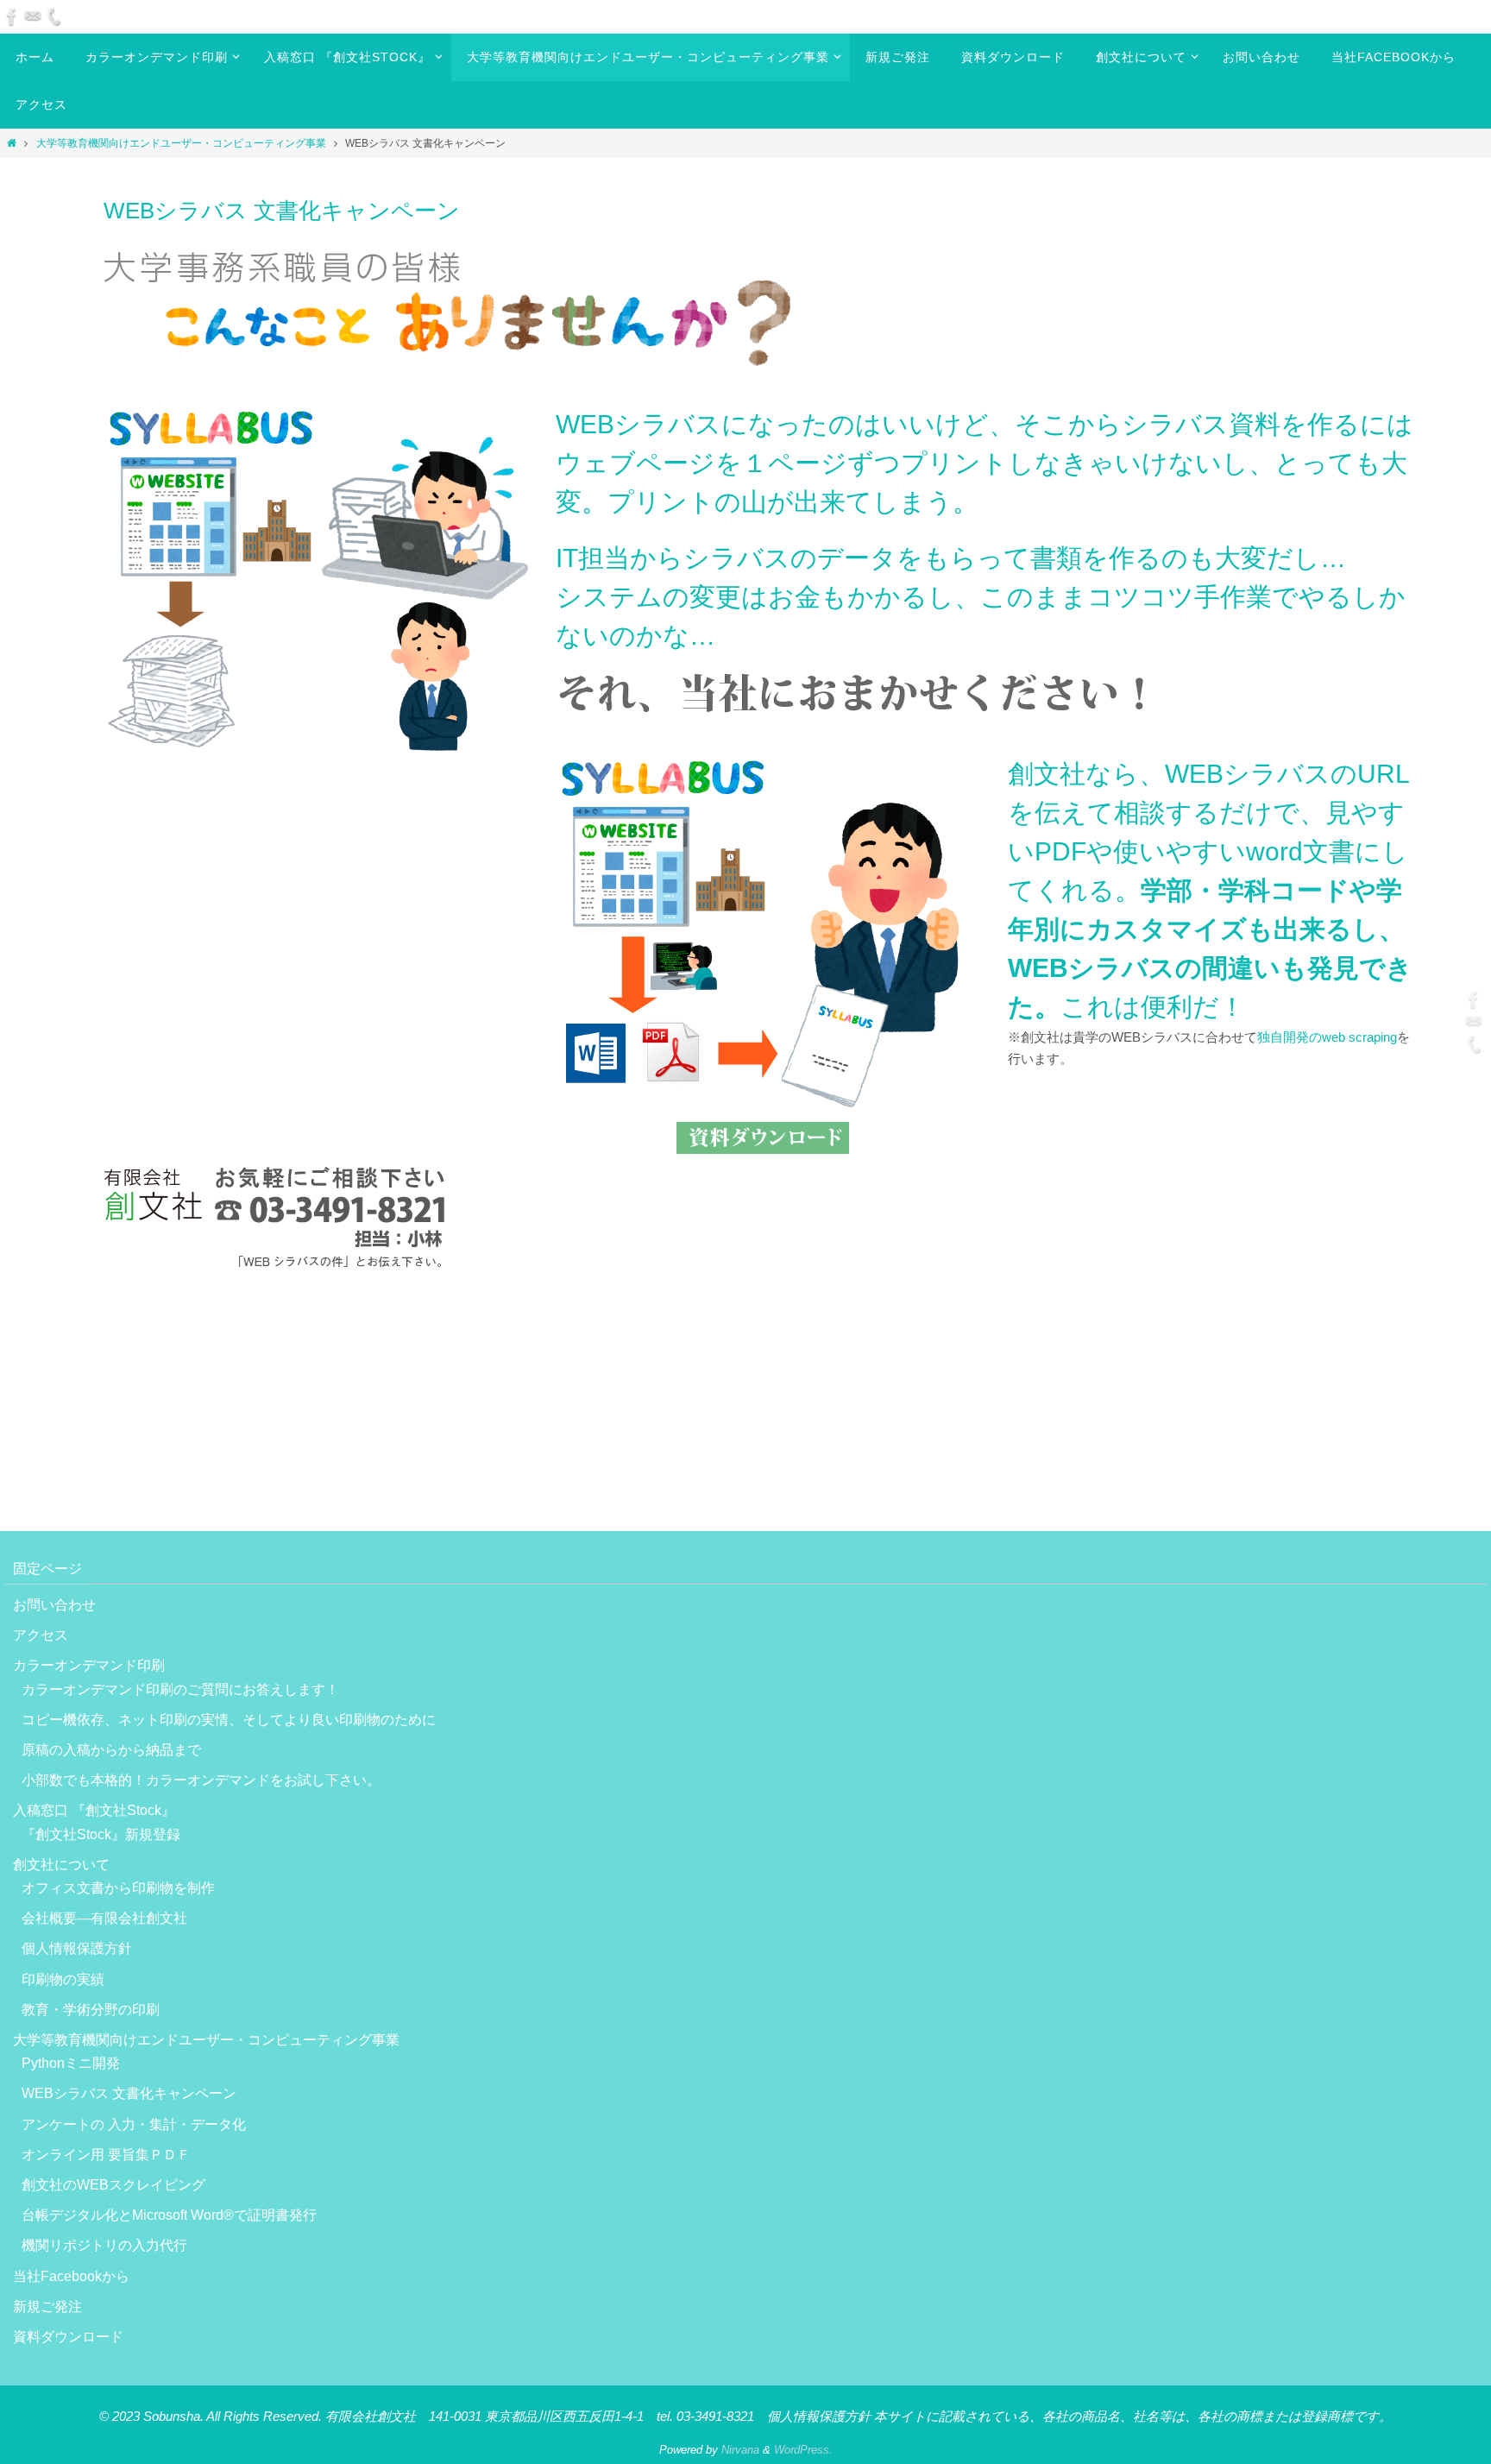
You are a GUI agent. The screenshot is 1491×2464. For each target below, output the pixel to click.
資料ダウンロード (68, 2337)
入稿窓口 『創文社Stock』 (94, 1810)
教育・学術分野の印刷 (91, 2010)
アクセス (41, 1635)
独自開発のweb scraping (1327, 1037)
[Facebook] (12, 16)
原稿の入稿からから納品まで (118, 1750)
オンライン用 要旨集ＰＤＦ (106, 2155)
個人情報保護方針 (77, 1948)
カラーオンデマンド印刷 (89, 1665)
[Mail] (33, 16)
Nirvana (740, 2450)
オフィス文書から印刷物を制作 (118, 1888)
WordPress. (803, 2450)
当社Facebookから (71, 2276)
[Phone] (53, 16)
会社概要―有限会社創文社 (104, 1918)
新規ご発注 (47, 2306)
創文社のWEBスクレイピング (113, 2185)
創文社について (61, 1865)
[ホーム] (12, 143)
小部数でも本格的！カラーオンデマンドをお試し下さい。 (201, 1780)
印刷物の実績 (63, 1979)
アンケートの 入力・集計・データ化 (134, 2124)
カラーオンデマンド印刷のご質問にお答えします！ (180, 1689)
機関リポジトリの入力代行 (104, 2245)
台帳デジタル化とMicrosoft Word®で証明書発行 (169, 2215)
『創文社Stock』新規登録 (101, 1834)
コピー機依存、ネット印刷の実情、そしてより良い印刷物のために (229, 1720)
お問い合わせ (54, 1605)
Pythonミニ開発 (71, 2063)
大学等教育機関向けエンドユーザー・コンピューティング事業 (181, 143)
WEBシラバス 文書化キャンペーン (129, 2093)
